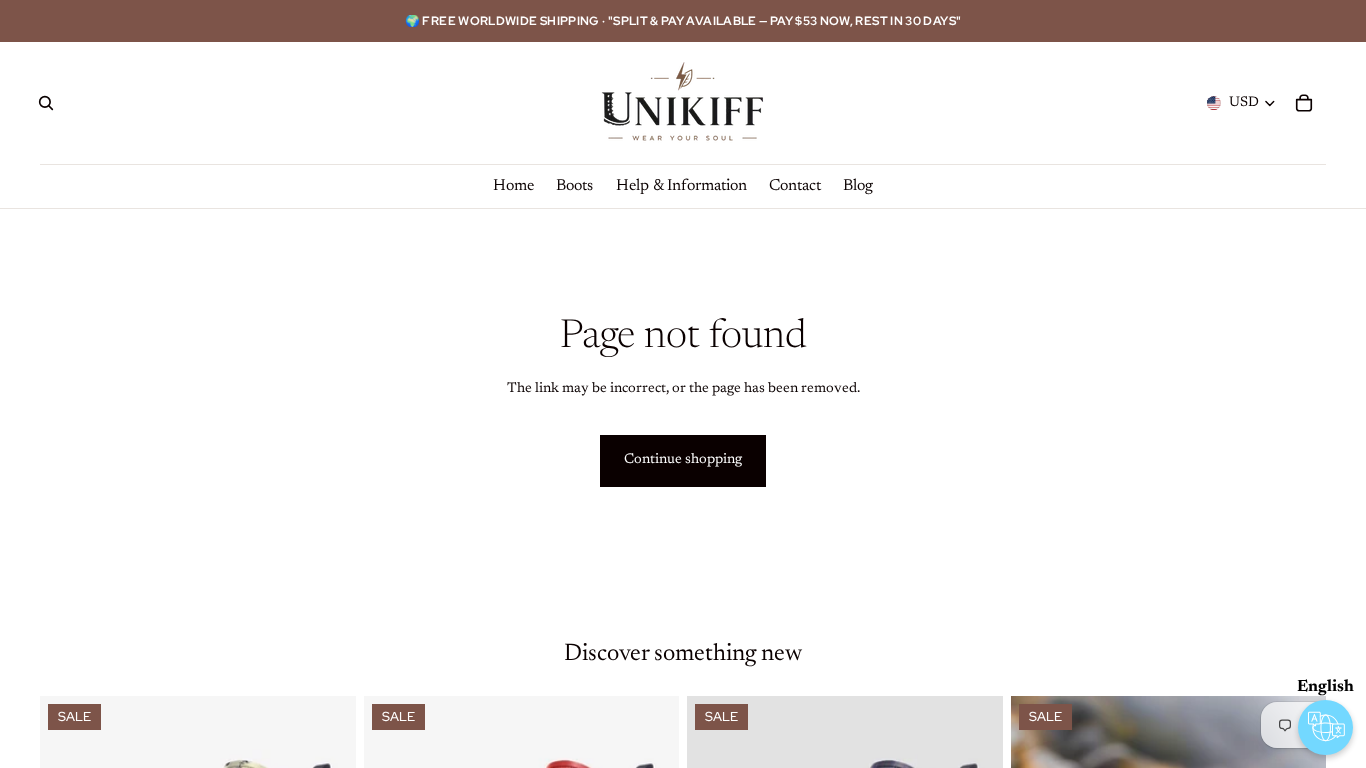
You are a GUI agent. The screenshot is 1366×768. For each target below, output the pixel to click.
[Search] (46, 103)
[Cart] (1304, 103)
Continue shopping (683, 460)
